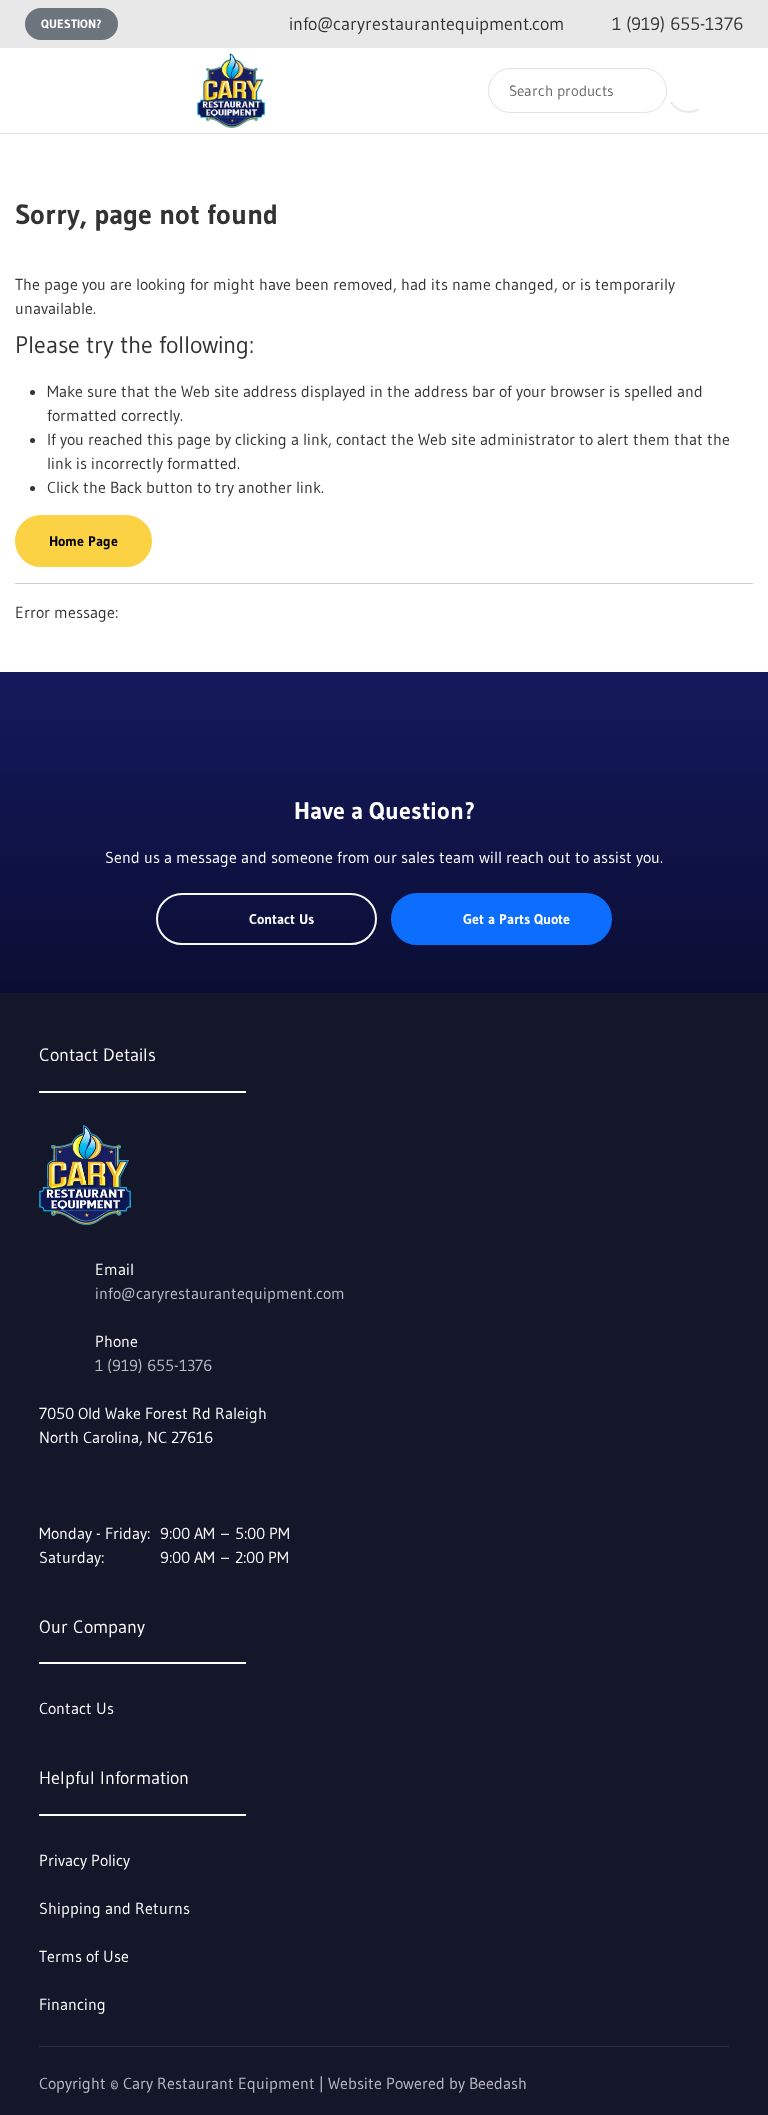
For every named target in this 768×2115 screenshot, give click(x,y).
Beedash (498, 2083)
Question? (71, 23)
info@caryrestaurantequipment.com (220, 1293)
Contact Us (281, 919)
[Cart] (731, 90)
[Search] (638, 90)
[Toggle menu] (35, 90)
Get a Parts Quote (516, 919)
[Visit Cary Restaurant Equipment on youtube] (90, 1485)
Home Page (83, 541)
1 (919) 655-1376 (153, 1365)
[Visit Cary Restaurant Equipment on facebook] (48, 1485)
